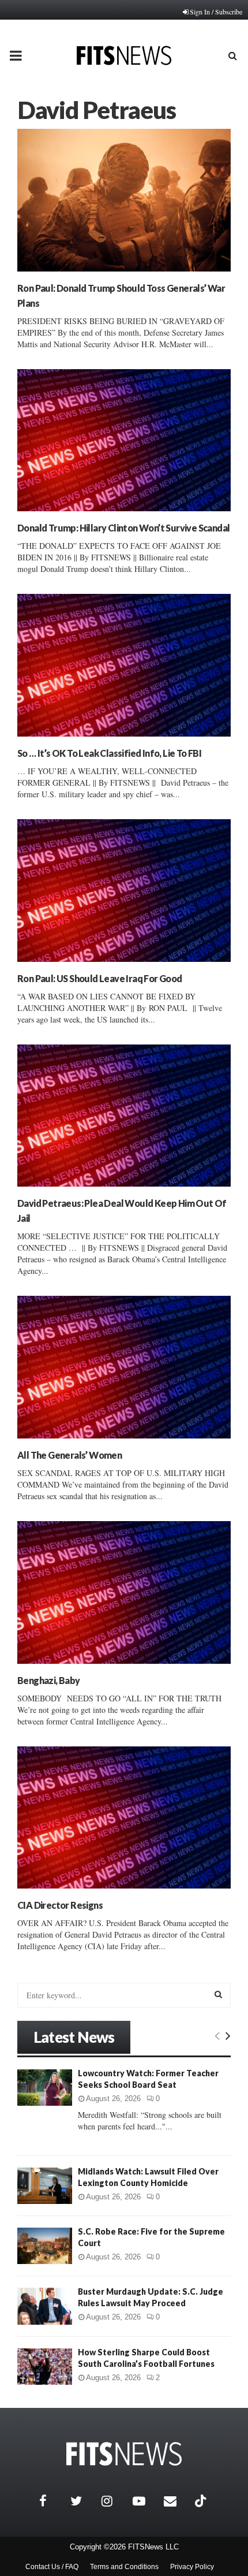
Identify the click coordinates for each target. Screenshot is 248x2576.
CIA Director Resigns (60, 1905)
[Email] (176, 2501)
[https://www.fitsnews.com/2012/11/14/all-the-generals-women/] (124, 1367)
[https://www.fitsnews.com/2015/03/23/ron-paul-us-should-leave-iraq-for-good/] (124, 891)
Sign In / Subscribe (216, 12)
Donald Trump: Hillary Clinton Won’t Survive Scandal (123, 528)
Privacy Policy (192, 2567)
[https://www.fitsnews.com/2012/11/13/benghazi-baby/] (124, 1592)
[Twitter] (83, 2501)
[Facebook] (52, 2501)
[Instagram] (114, 2501)
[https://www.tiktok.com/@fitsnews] (202, 2501)
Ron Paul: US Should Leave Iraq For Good (100, 978)
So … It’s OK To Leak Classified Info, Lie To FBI (109, 753)
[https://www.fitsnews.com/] (124, 2454)
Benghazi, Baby (49, 1680)
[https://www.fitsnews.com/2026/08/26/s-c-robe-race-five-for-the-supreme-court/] (45, 2246)
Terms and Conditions (124, 2567)
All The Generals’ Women (69, 1455)
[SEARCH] (218, 1994)
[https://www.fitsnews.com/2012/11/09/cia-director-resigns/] (124, 1818)
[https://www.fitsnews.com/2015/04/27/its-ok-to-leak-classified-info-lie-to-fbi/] (124, 665)
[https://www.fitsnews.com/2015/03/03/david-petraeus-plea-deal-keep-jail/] (124, 1116)
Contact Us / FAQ (52, 2567)
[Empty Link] (217, 2035)
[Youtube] (145, 2501)
